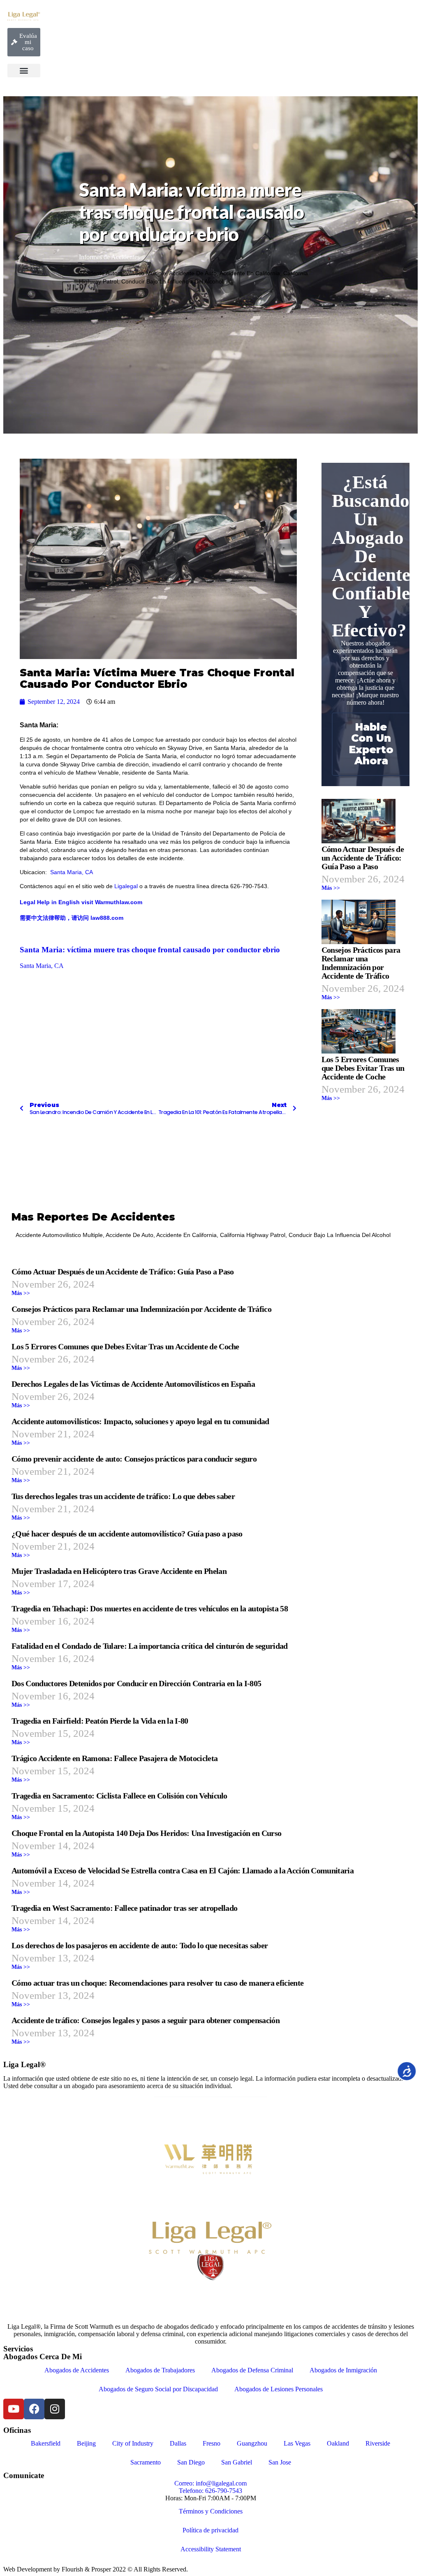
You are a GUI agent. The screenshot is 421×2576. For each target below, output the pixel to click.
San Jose (280, 2462)
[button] (24, 71)
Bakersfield (46, 2443)
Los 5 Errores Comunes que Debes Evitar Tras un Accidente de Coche (363, 1068)
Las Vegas (297, 2443)
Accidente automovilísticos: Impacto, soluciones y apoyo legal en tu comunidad (140, 1421)
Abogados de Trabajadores (160, 2370)
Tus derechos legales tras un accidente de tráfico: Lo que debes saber (123, 1496)
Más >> (331, 888)
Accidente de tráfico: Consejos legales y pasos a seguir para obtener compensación (146, 2020)
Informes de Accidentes (109, 257)
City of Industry (133, 2443)
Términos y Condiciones (211, 2511)
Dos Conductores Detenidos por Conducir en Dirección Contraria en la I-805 (136, 1683)
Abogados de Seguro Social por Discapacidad (158, 2389)
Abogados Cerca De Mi (43, 2357)
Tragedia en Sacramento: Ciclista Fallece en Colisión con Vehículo (119, 1796)
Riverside (378, 2443)
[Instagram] (55, 2409)
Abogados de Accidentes (77, 2370)
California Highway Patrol (253, 1235)
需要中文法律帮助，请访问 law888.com (72, 918)
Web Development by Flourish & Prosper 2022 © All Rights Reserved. (96, 2569)
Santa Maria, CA (71, 872)
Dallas (178, 2443)
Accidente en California (250, 273)
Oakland (338, 2443)
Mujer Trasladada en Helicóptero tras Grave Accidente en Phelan (119, 1571)
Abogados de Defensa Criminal (252, 2370)
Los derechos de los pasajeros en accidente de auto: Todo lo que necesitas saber (140, 1945)
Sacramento (146, 2462)
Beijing (86, 2443)
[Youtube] (14, 2409)
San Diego (191, 2462)
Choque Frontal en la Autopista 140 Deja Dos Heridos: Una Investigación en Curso (146, 1833)
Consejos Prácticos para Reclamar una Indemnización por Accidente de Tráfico (361, 963)
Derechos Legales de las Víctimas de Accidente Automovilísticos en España (133, 1384)
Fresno (212, 2443)
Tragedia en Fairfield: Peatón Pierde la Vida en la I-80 (100, 1721)
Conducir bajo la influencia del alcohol (172, 281)
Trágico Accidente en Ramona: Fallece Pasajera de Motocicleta (115, 1758)
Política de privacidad (210, 2530)
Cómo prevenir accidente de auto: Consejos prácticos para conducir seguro (134, 1459)
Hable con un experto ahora (371, 744)
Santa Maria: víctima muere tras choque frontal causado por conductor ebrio (150, 950)
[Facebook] (34, 2409)
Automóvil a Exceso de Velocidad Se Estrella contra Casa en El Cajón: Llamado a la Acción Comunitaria (183, 1871)
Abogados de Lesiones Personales (279, 2389)
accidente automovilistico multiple (123, 273)
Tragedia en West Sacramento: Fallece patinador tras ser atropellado (124, 1908)
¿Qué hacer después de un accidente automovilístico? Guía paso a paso (127, 1534)
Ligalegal (126, 886)
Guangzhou (252, 2443)
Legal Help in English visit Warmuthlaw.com (81, 902)
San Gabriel (237, 2462)
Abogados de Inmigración (343, 2370)
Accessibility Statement (211, 2549)
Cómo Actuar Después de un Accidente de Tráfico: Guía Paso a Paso (363, 858)
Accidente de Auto (193, 273)
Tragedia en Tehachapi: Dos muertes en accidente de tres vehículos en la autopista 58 (150, 1608)
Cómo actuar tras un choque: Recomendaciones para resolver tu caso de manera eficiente (157, 1983)
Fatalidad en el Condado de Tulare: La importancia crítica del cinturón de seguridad (150, 1646)
